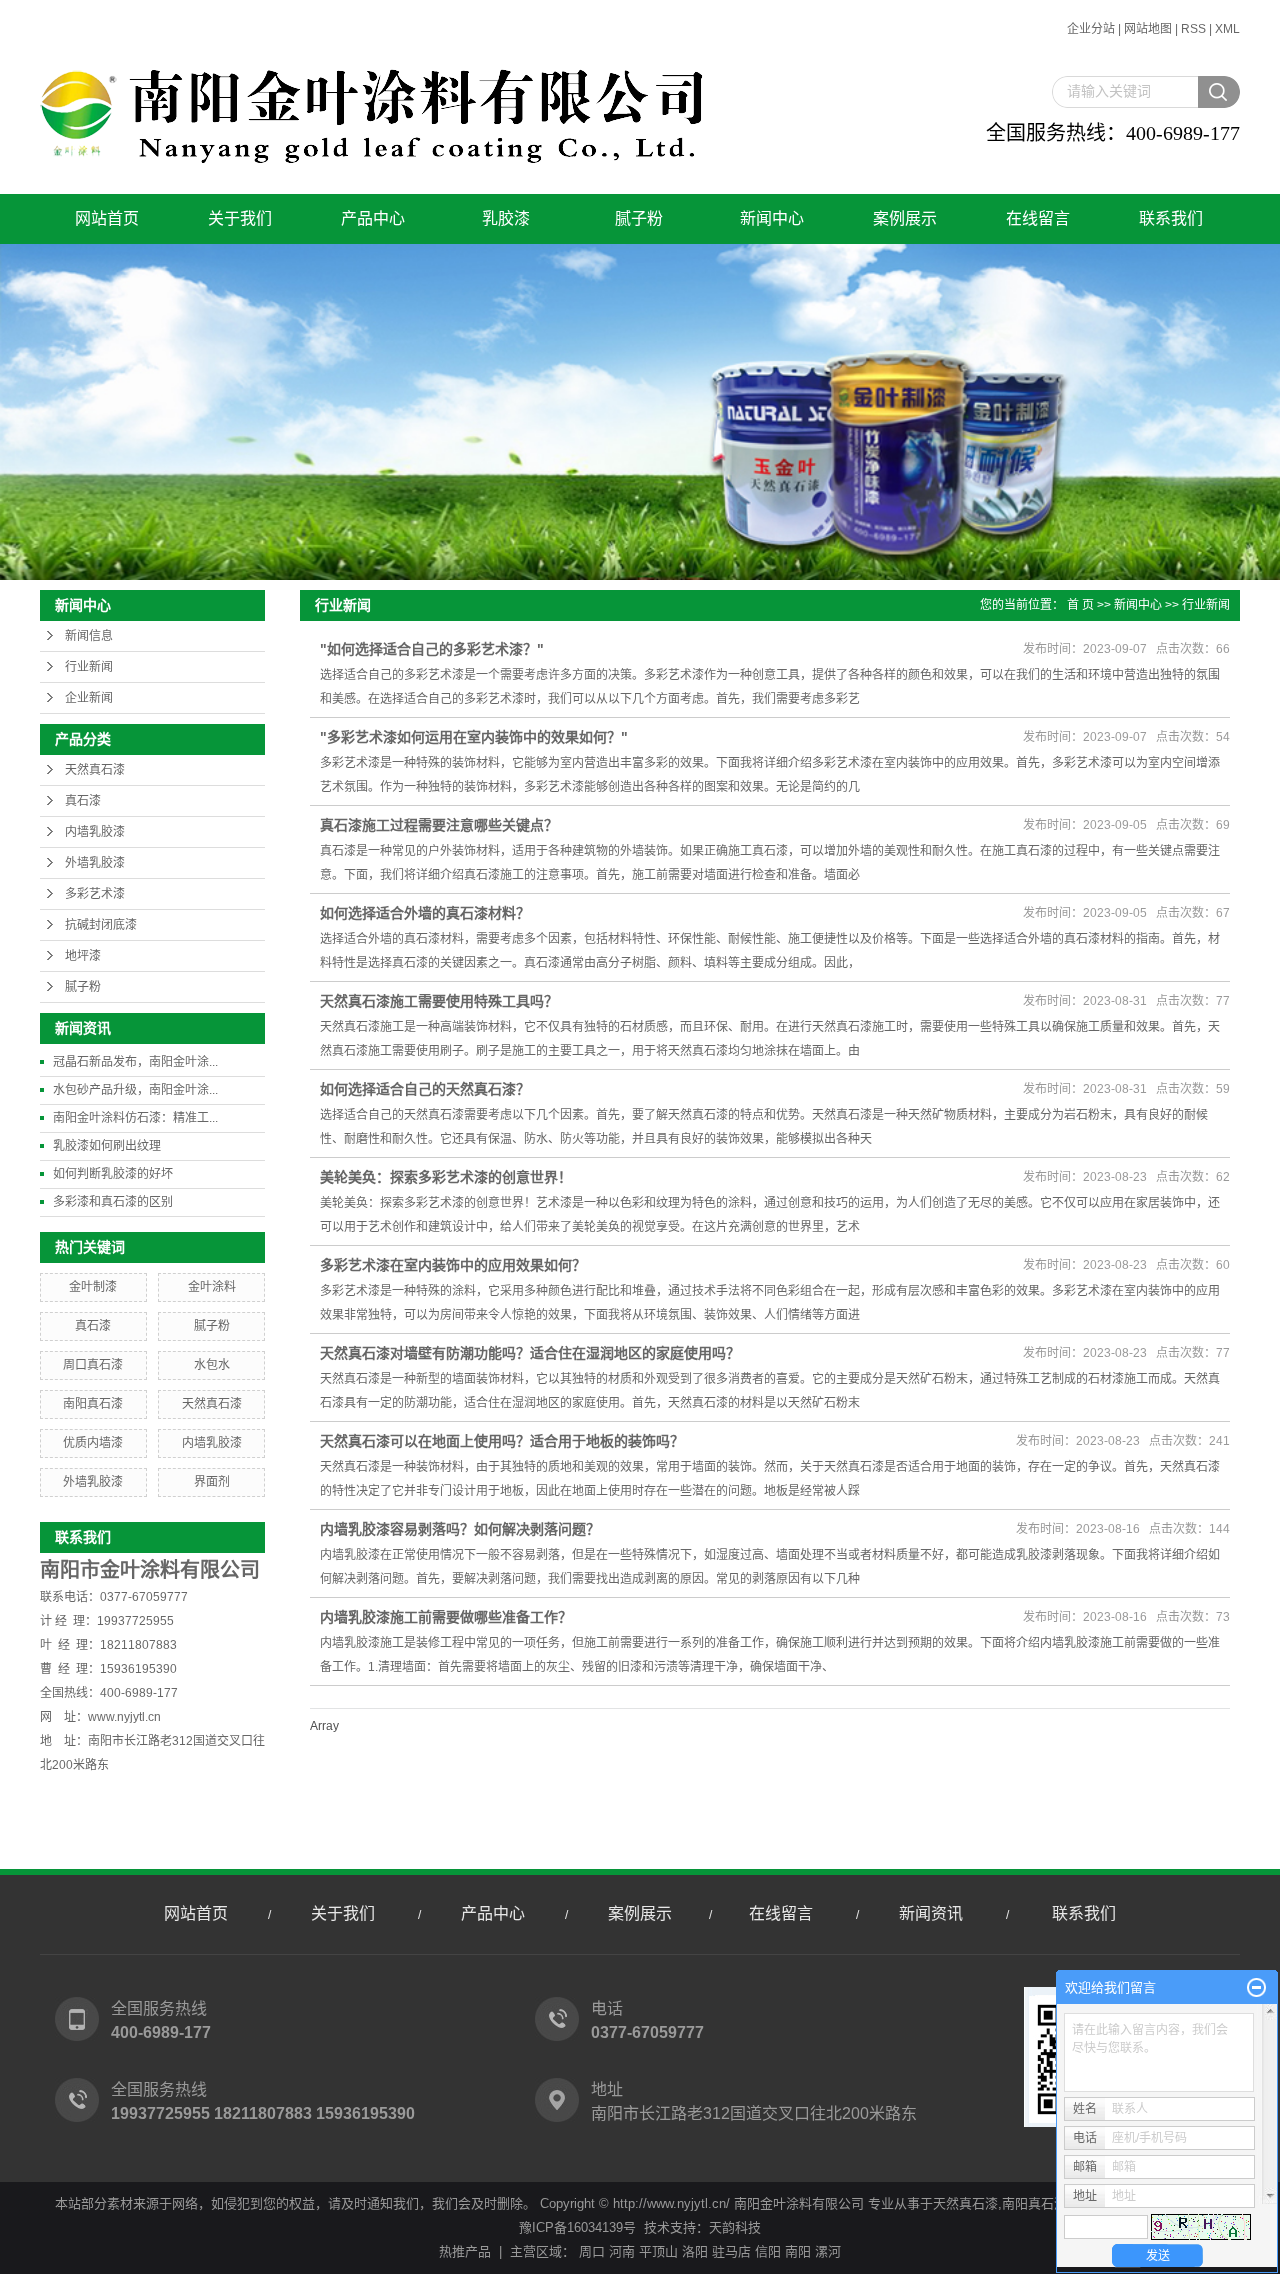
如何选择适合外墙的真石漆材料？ (425, 913)
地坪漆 (83, 956)
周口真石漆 (93, 1365)
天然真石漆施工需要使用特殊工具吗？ (439, 1001)
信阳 (768, 2251)
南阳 (798, 2251)
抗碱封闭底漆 (101, 925)
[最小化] (1256, 1988)
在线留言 (1038, 218)
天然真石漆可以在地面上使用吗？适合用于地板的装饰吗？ (502, 1441)
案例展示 (905, 218)
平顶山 (658, 2251)
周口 (592, 2251)
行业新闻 (89, 667)
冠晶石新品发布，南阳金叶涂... (135, 1062)
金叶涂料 (212, 1287)
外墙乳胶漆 (95, 863)
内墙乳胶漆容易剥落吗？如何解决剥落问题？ (460, 1529)
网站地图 (1148, 29)
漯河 (828, 2251)
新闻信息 (89, 636)
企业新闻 (89, 698)
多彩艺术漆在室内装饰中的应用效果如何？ (453, 1265)
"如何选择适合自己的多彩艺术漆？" (432, 649)
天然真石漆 (95, 770)
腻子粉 (639, 218)
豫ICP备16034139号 (577, 2227)
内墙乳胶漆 (95, 832)
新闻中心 (772, 218)
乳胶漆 (506, 218)
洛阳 (695, 2251)
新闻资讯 (931, 1913)
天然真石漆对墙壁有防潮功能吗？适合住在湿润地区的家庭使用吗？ (530, 1353)
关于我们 (240, 218)
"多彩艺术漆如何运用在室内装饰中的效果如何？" (474, 737)
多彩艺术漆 (95, 894)
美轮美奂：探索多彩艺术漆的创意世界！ (446, 1177)
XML (1227, 29)
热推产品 (465, 2251)
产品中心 (373, 218)
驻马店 (731, 2251)
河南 (622, 2251)
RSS (1193, 29)
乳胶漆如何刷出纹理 (107, 1146)
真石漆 (83, 801)
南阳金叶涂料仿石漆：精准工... (135, 1118)
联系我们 (1171, 218)
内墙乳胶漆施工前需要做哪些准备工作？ (446, 1617)
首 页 (1080, 605)
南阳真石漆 (93, 1404)
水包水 (212, 1365)
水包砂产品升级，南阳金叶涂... (135, 1090)
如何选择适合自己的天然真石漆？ (425, 1089)
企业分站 (1091, 29)
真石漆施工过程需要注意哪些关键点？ (439, 825)
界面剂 (212, 1482)
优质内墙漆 (93, 1443)
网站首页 (107, 218)
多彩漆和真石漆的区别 (113, 1202)
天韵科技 (735, 2227)
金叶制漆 (93, 1287)
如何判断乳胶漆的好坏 (113, 1174)
